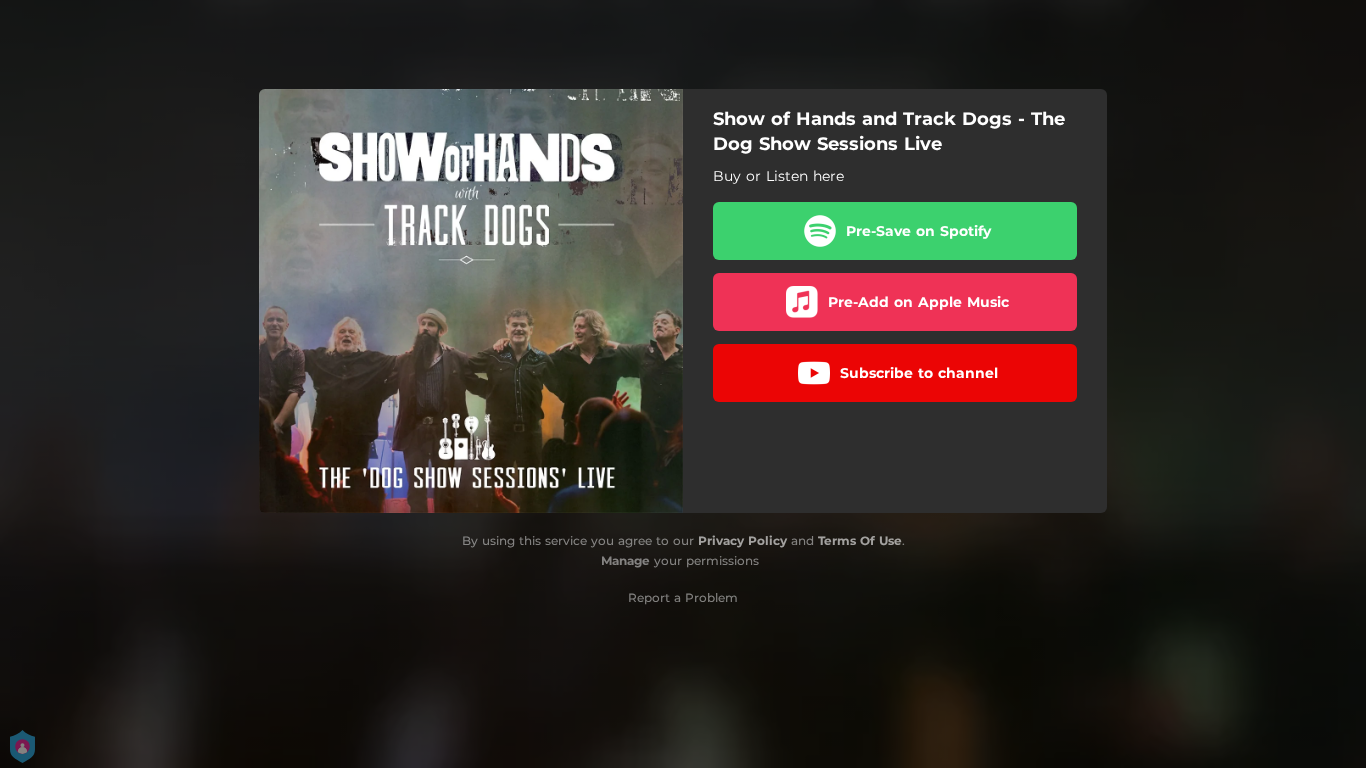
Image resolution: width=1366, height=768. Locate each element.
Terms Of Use (860, 540)
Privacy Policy (742, 540)
